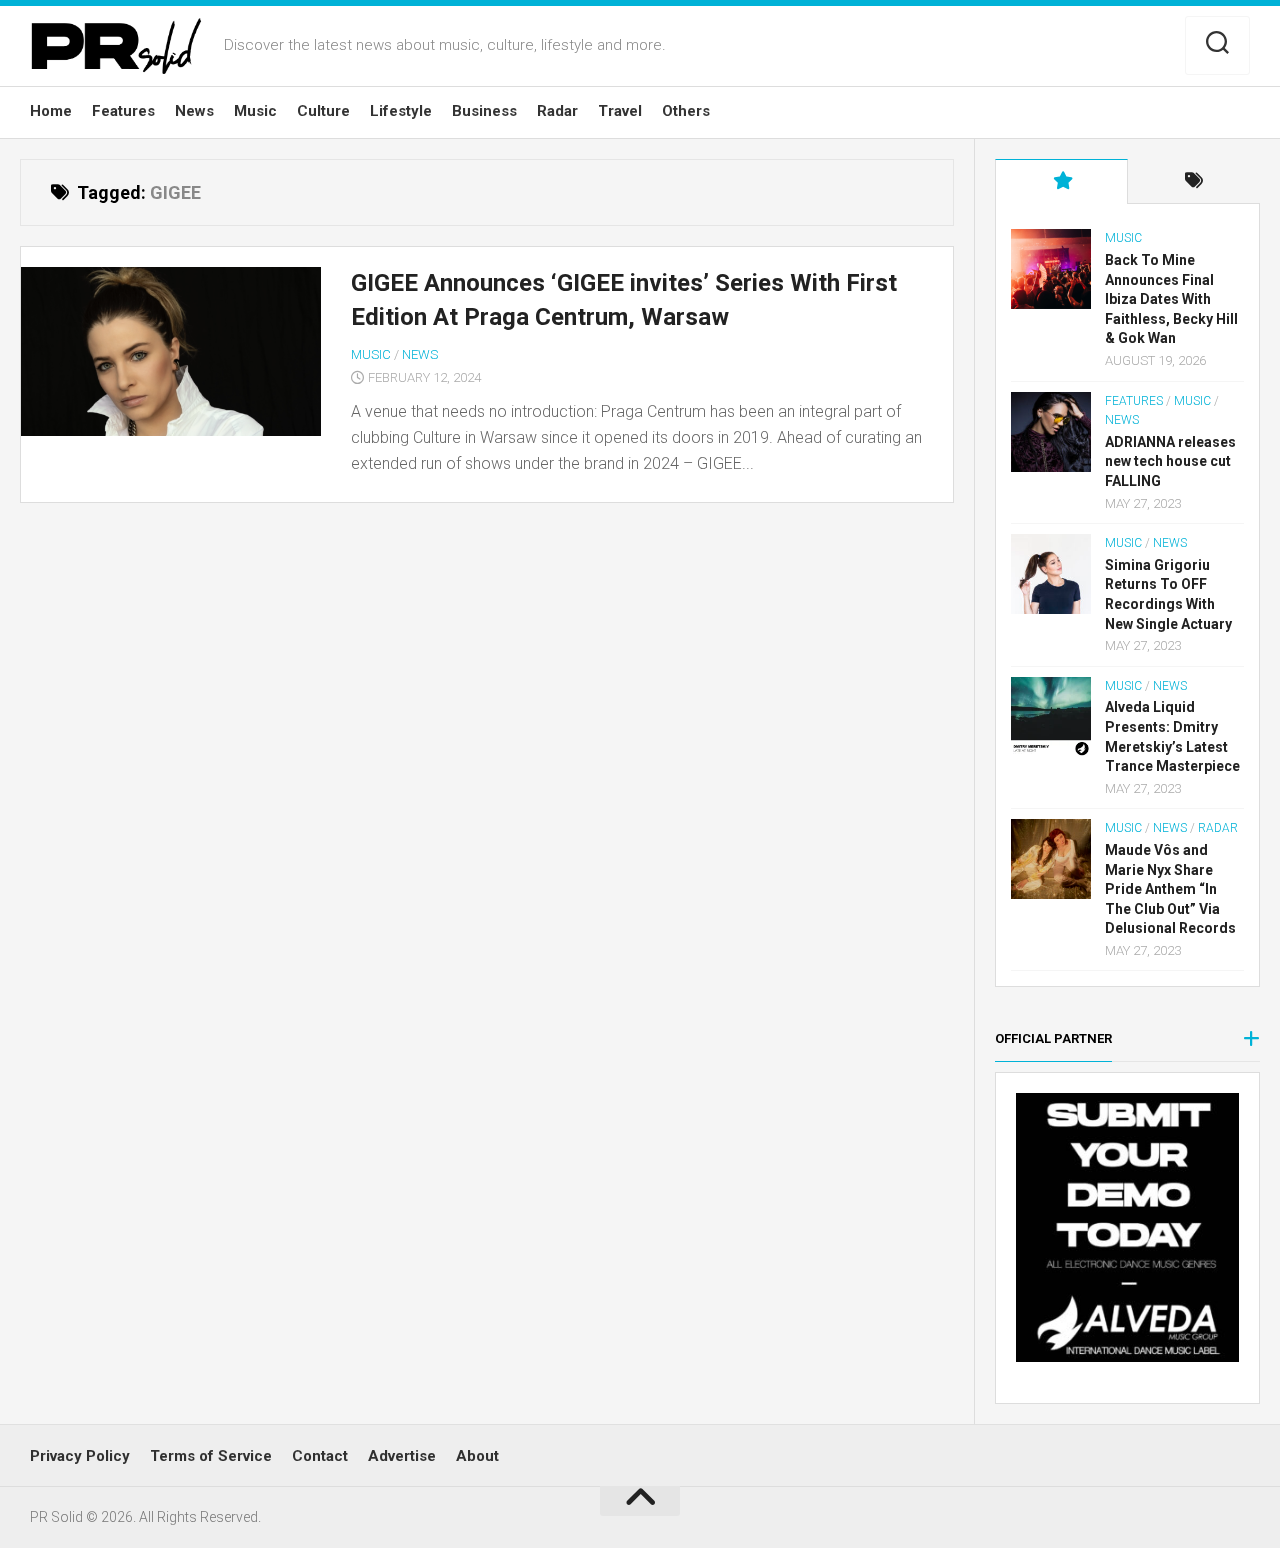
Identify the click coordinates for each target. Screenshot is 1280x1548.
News (194, 111)
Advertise (402, 1456)
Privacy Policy (80, 1456)
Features (123, 111)
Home (51, 111)
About (477, 1456)
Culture (323, 111)
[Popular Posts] (1061, 182)
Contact (320, 1456)
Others (686, 111)
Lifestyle (401, 111)
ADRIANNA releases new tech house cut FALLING (1170, 461)
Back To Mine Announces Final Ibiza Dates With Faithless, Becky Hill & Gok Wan (1171, 299)
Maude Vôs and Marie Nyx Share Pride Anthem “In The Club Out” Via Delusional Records (1170, 889)
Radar (557, 111)
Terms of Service (211, 1456)
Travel (620, 111)
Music (255, 111)
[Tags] (1194, 182)
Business (484, 111)
